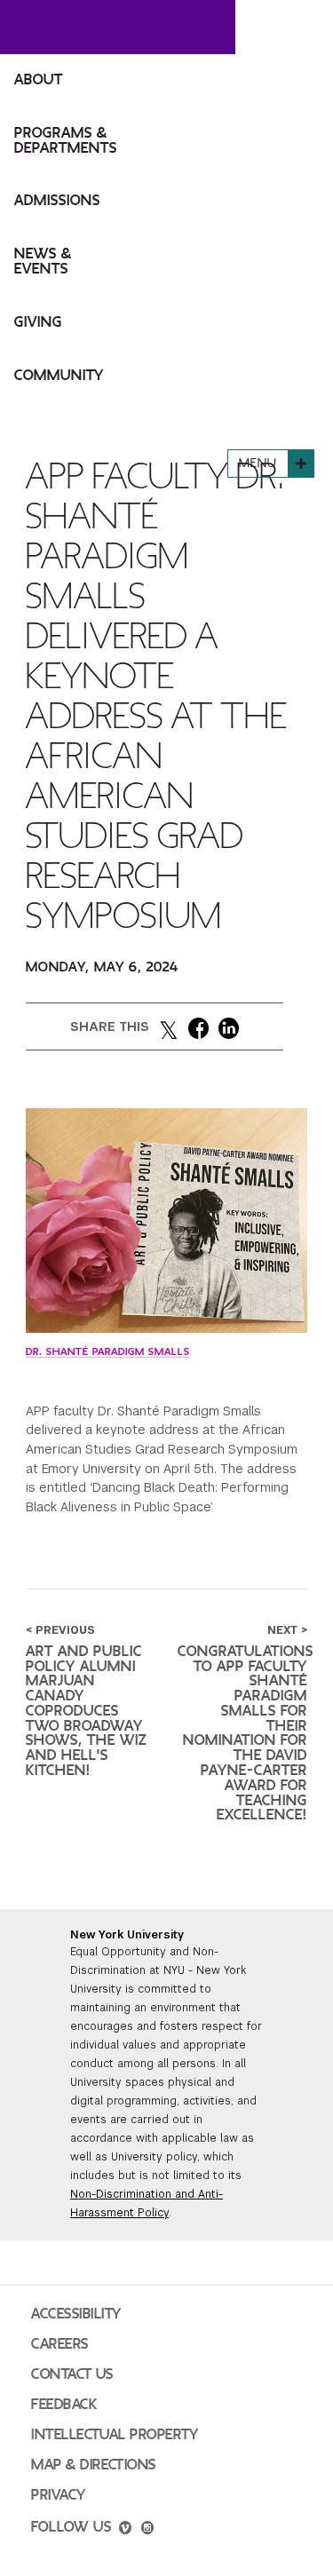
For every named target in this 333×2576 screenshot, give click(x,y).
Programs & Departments (66, 141)
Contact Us (72, 2374)
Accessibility (76, 2314)
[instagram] (147, 2530)
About (39, 80)
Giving (38, 322)
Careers (60, 2344)
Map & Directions (94, 2465)
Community (59, 376)
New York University (127, 1935)
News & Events (43, 262)
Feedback (64, 2405)
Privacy (59, 2495)
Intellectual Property (115, 2435)
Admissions (57, 201)
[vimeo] (125, 2530)
